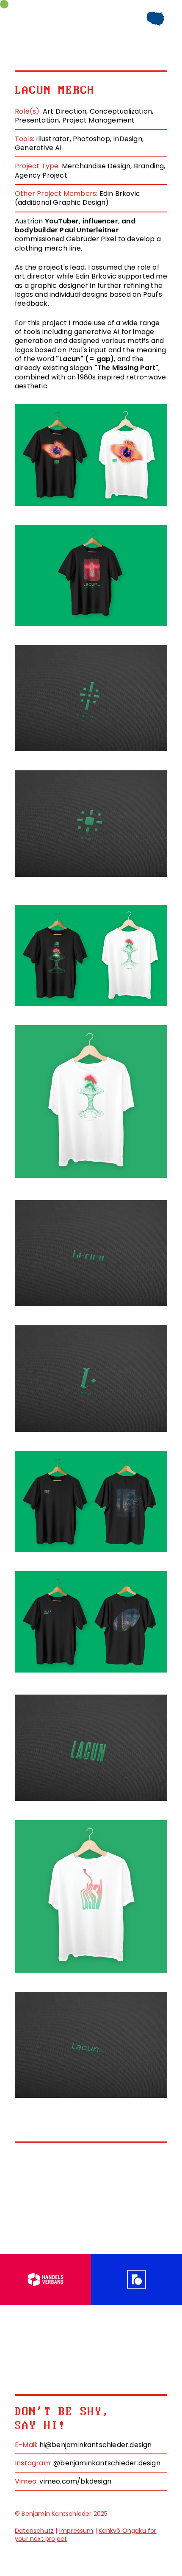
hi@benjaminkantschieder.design (96, 2445)
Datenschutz (34, 2531)
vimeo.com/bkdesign (75, 2481)
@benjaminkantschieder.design (107, 2463)
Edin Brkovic (120, 194)
